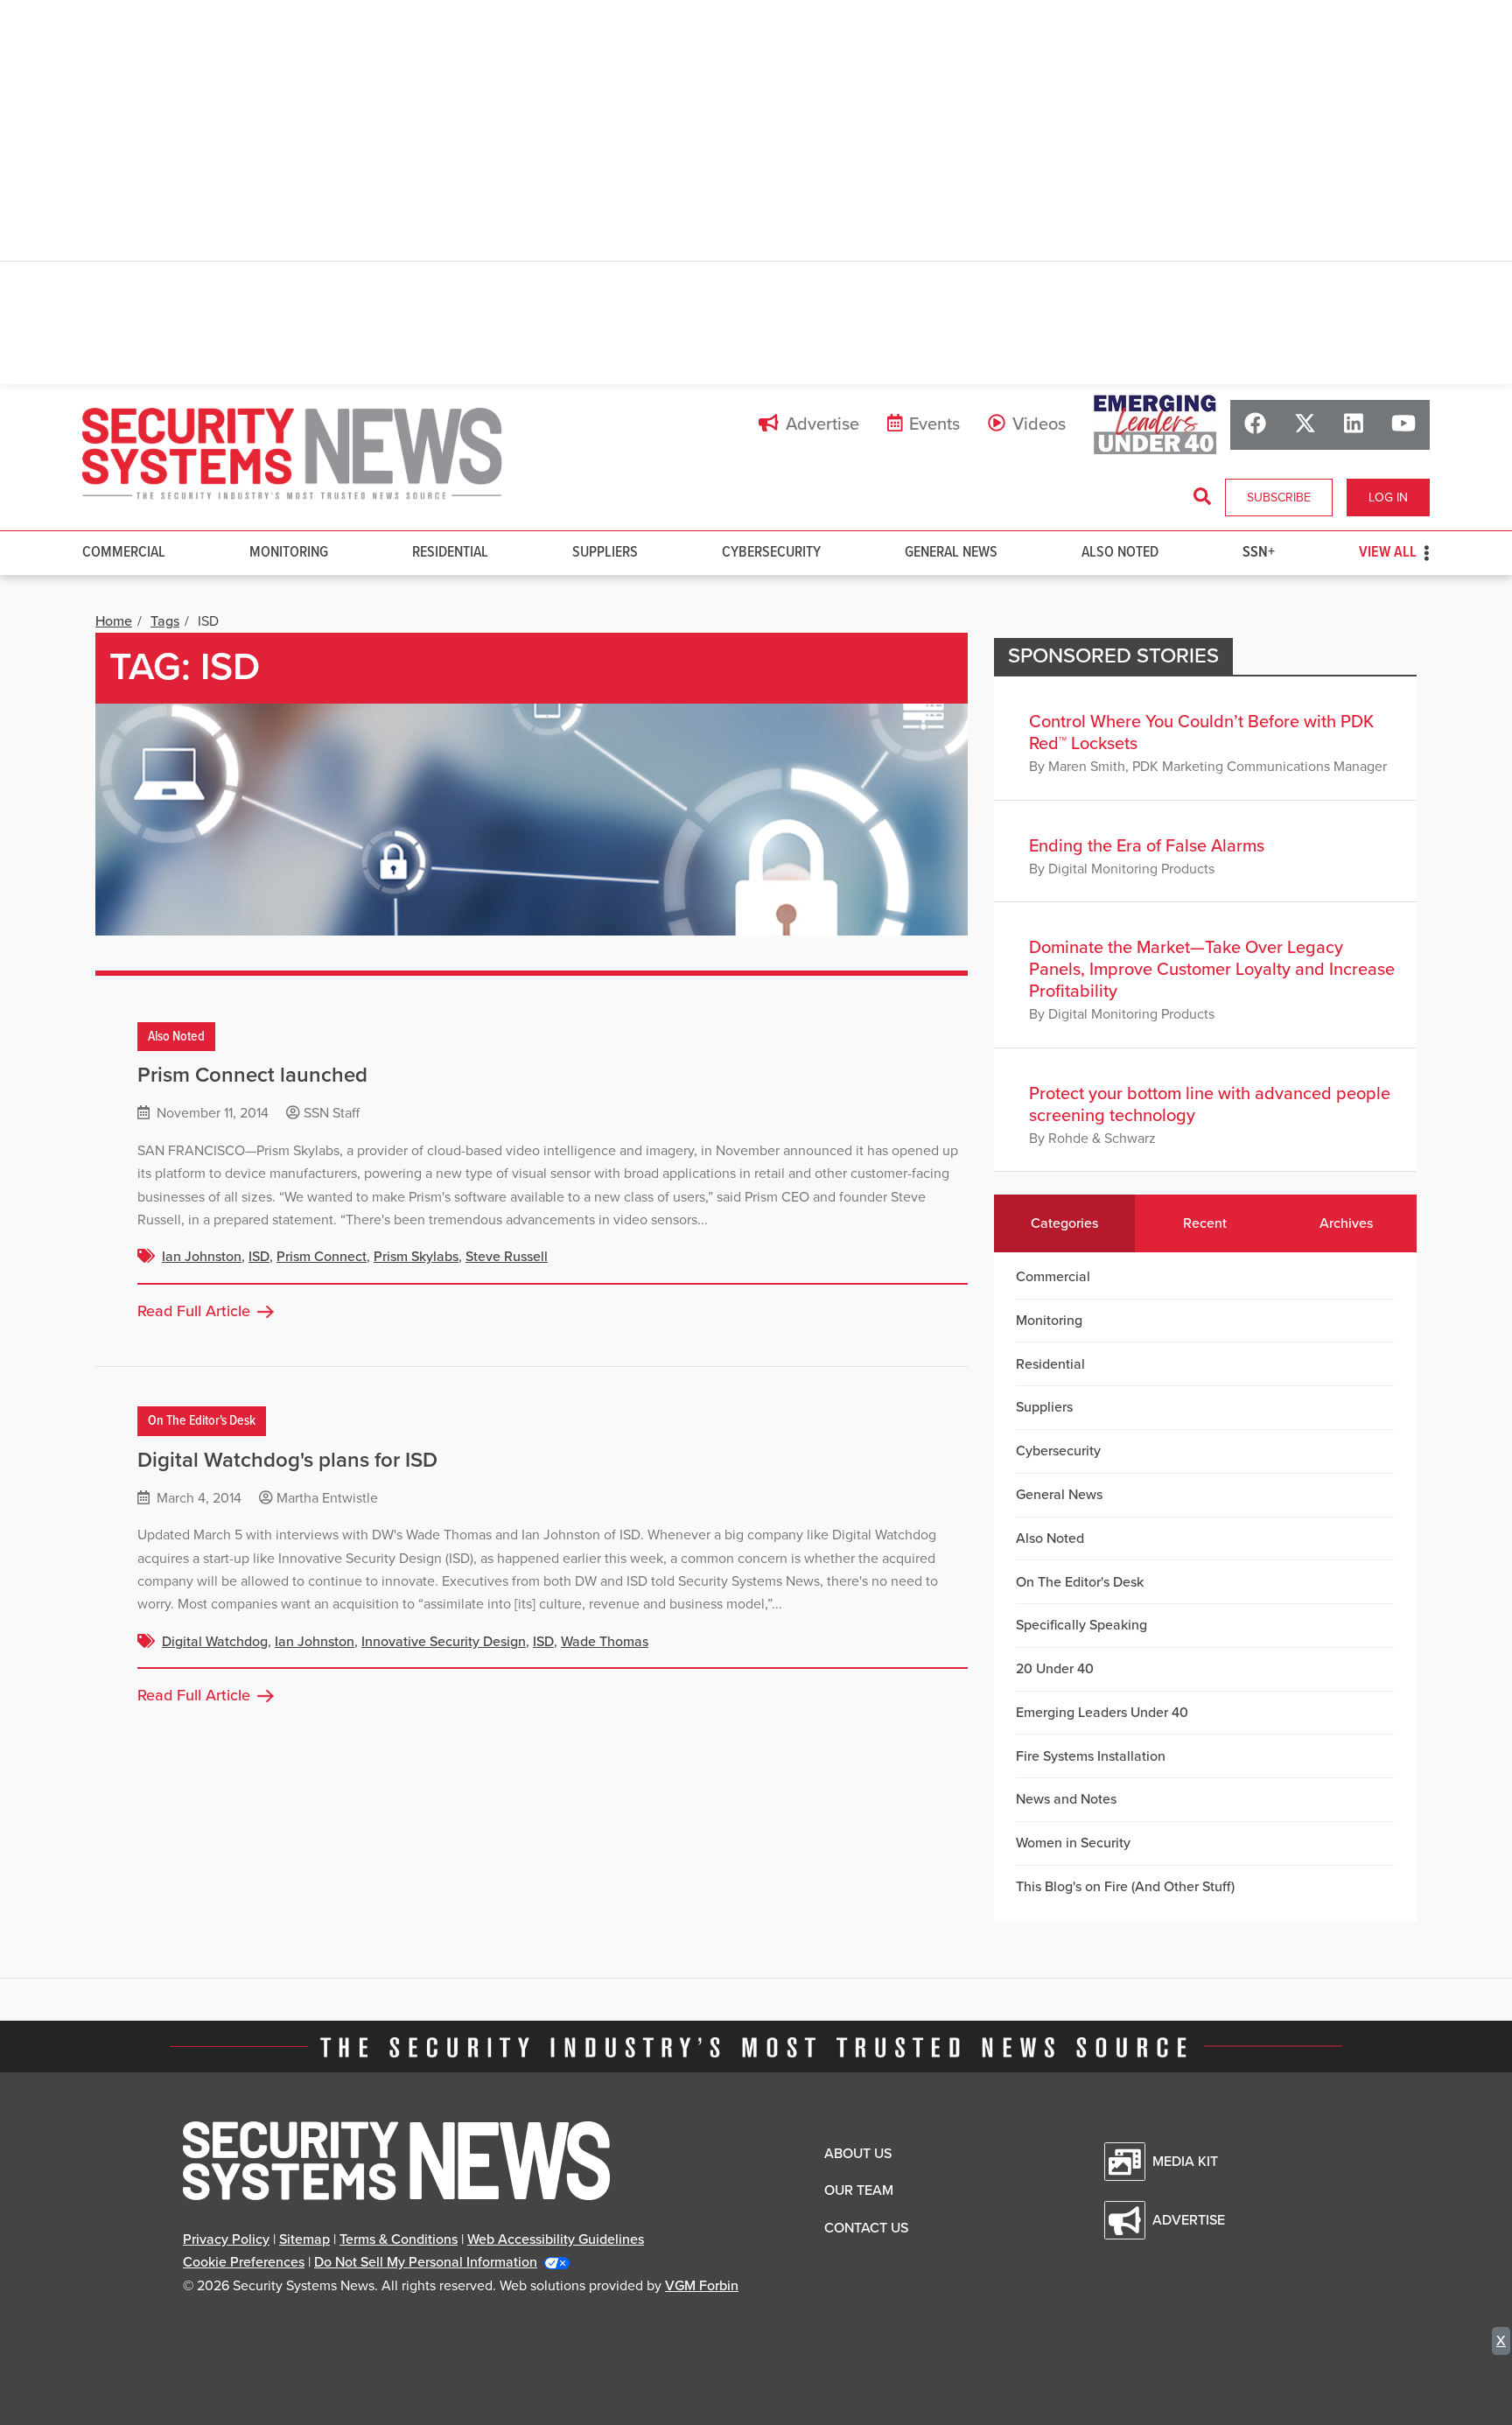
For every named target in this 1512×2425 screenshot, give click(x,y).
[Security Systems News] (292, 454)
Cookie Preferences (244, 2262)
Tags (165, 621)
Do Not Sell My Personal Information (426, 2262)
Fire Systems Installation (1091, 1756)
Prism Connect (322, 1257)
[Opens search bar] (1202, 497)
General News (951, 553)
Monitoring (289, 553)
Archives (1346, 1223)
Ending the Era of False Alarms (1147, 846)
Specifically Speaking (1081, 1625)
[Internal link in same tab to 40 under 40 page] (1155, 424)
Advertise (822, 424)
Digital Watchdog (215, 1642)
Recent (1205, 1223)
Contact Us (866, 2228)
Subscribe (1279, 498)
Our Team (859, 2190)
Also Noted (1120, 553)
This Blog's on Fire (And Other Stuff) (1125, 1887)
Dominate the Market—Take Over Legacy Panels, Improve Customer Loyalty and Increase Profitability (1212, 970)
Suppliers (605, 553)
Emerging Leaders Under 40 (1102, 1713)
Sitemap (304, 2239)
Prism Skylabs (416, 1257)
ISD (259, 1257)
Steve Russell (507, 1257)
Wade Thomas (605, 1642)
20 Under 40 (1055, 1669)
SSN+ (1259, 553)
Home (114, 621)
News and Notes (1066, 1799)
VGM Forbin (702, 2286)
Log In (1388, 498)
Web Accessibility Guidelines (556, 2239)
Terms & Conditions (399, 2239)
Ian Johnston (202, 1257)
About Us (858, 2154)
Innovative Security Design (444, 1642)
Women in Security (1073, 1843)
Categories (1064, 1223)
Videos (1039, 424)
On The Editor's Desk (202, 1421)
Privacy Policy (226, 2239)
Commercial (124, 553)
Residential (450, 553)
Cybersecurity (771, 553)
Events (934, 424)
